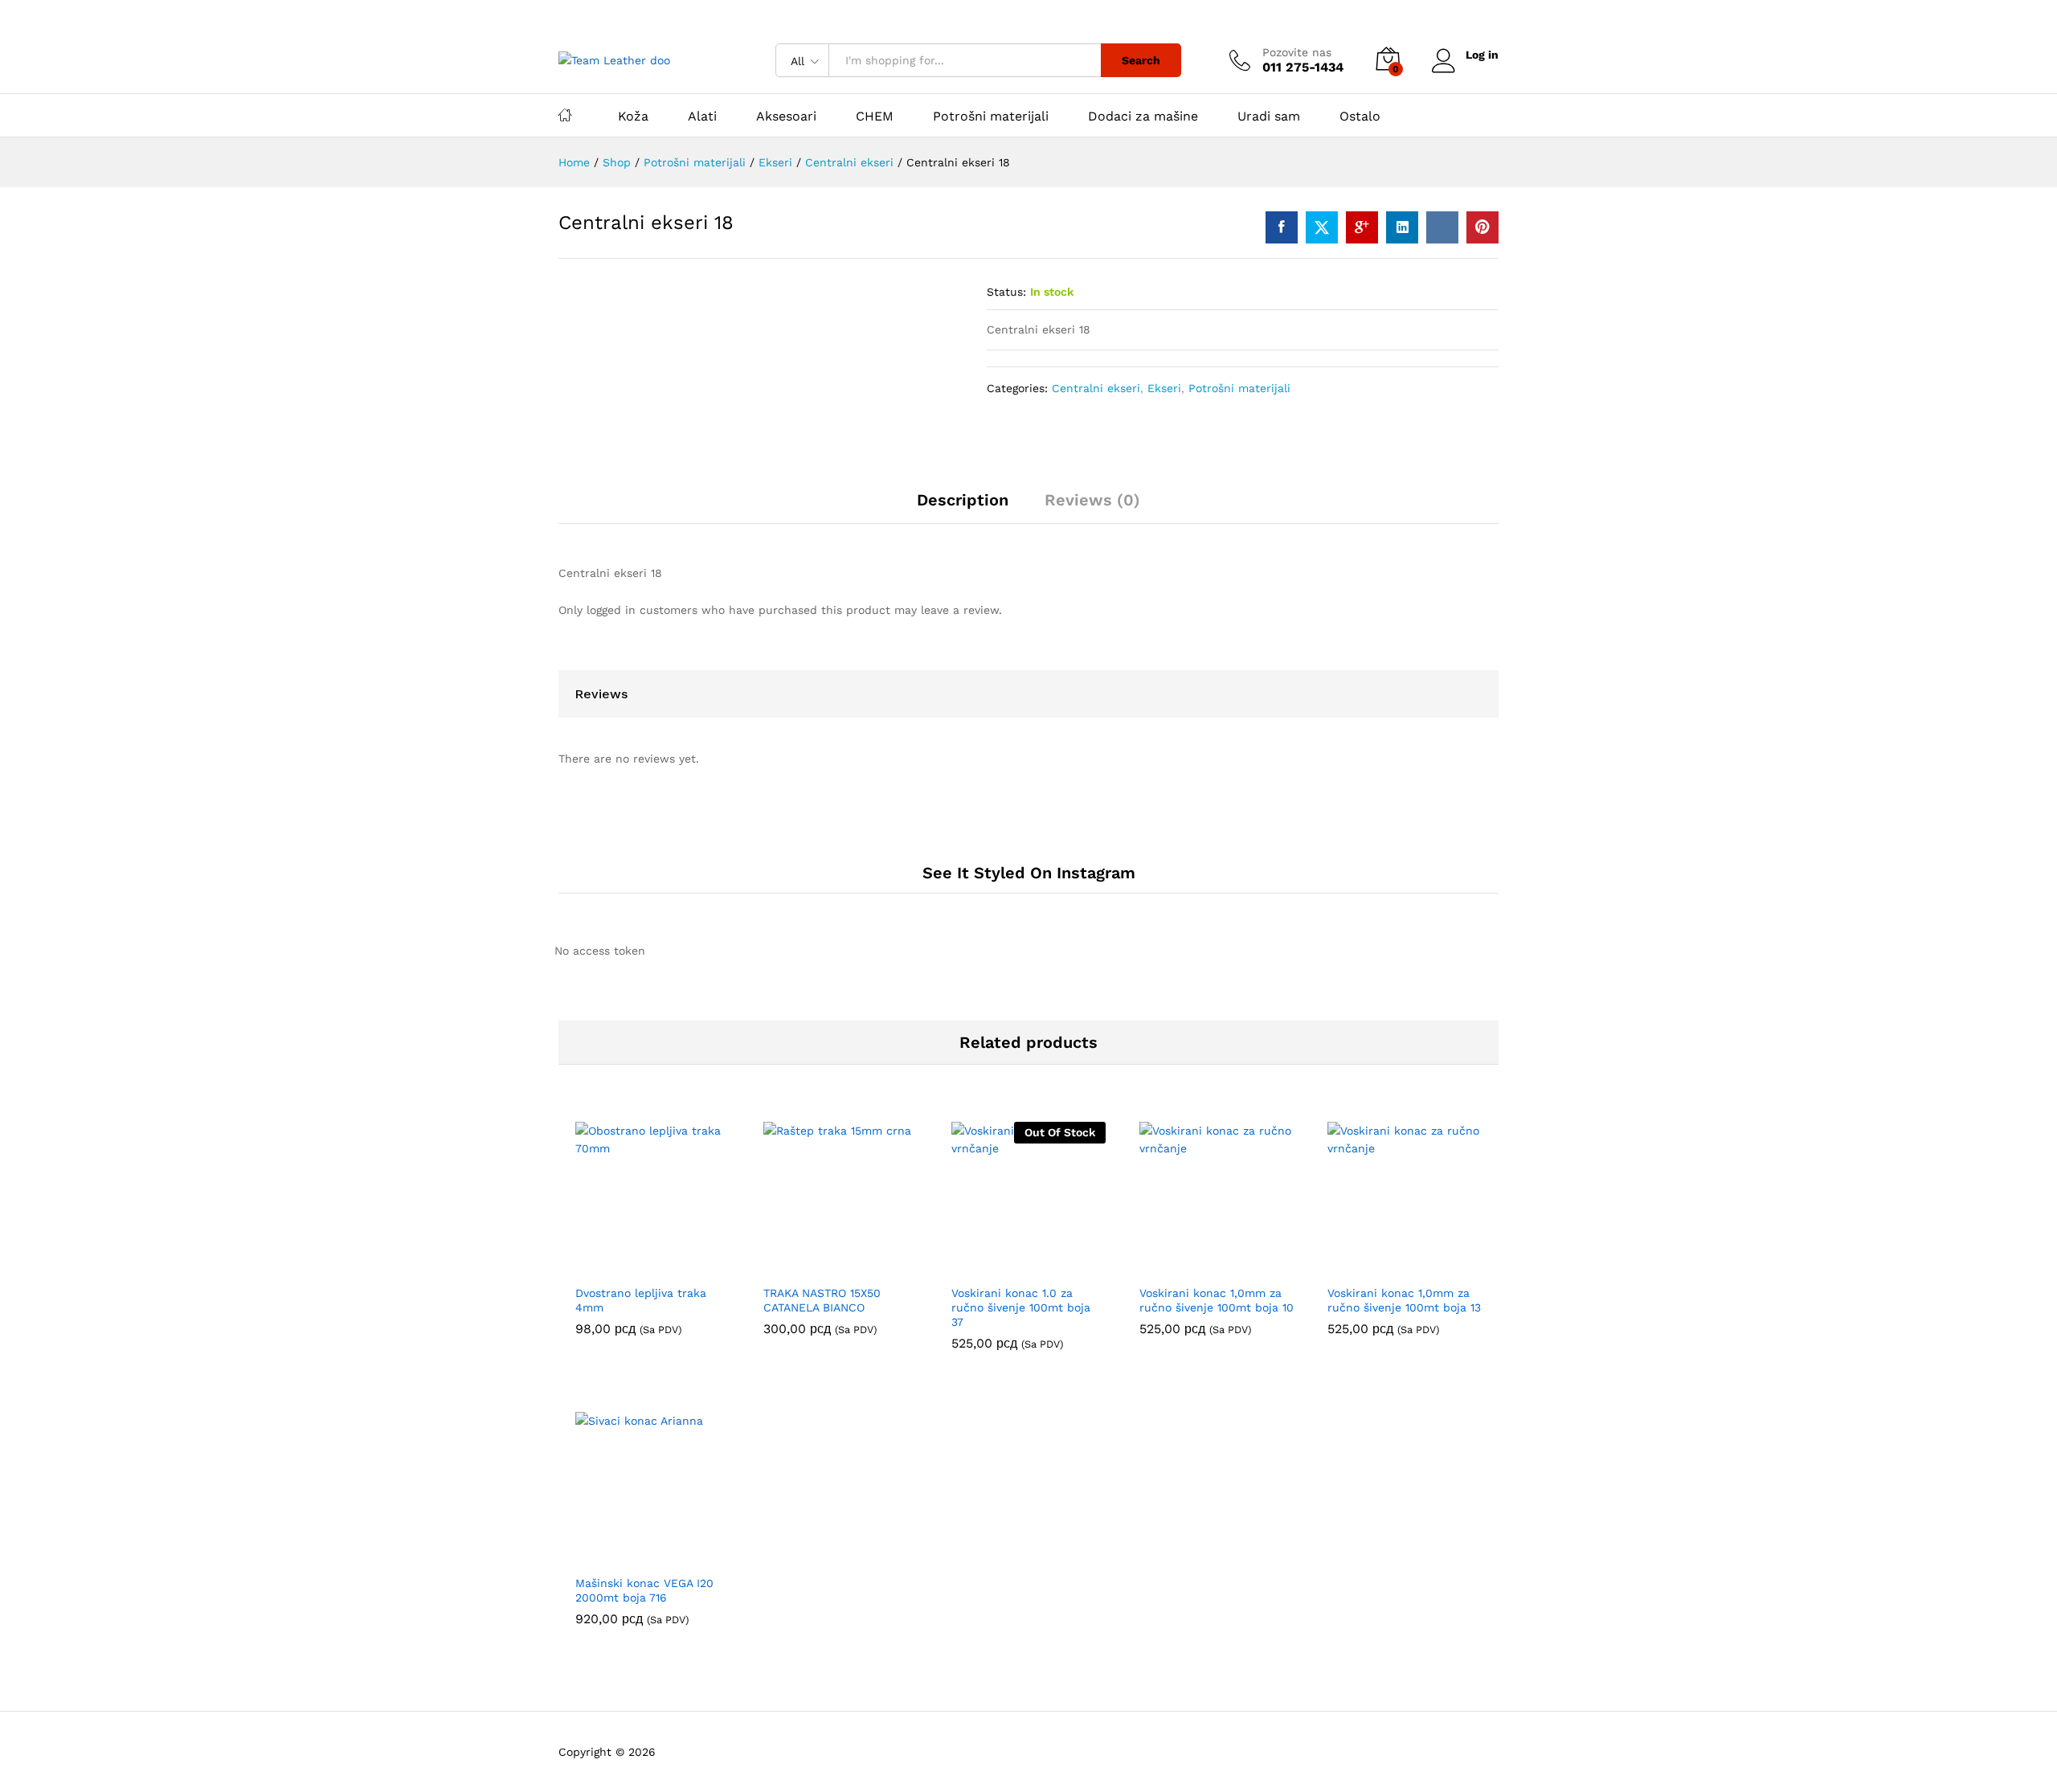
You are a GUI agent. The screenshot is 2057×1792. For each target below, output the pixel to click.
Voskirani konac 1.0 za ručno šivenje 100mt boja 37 (1021, 1307)
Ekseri (1164, 388)
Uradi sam (1269, 117)
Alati (702, 117)
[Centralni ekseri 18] (1282, 227)
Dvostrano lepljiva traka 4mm (641, 1300)
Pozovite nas (1297, 52)
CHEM (875, 117)
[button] (634, 1266)
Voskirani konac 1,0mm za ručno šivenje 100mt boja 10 (1217, 1300)
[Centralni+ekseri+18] (1322, 227)
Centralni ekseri (1096, 388)
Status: (1006, 292)
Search (1141, 60)
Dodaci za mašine (1143, 117)
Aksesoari (786, 117)
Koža (633, 117)
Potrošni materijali (991, 117)
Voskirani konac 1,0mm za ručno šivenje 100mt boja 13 (1404, 1300)
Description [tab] (963, 500)
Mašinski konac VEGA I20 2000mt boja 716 (644, 1590)
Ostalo (1360, 117)
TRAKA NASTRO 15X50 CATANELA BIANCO (822, 1300)
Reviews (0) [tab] (1092, 500)
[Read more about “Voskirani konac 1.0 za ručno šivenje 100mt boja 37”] (1010, 1266)
